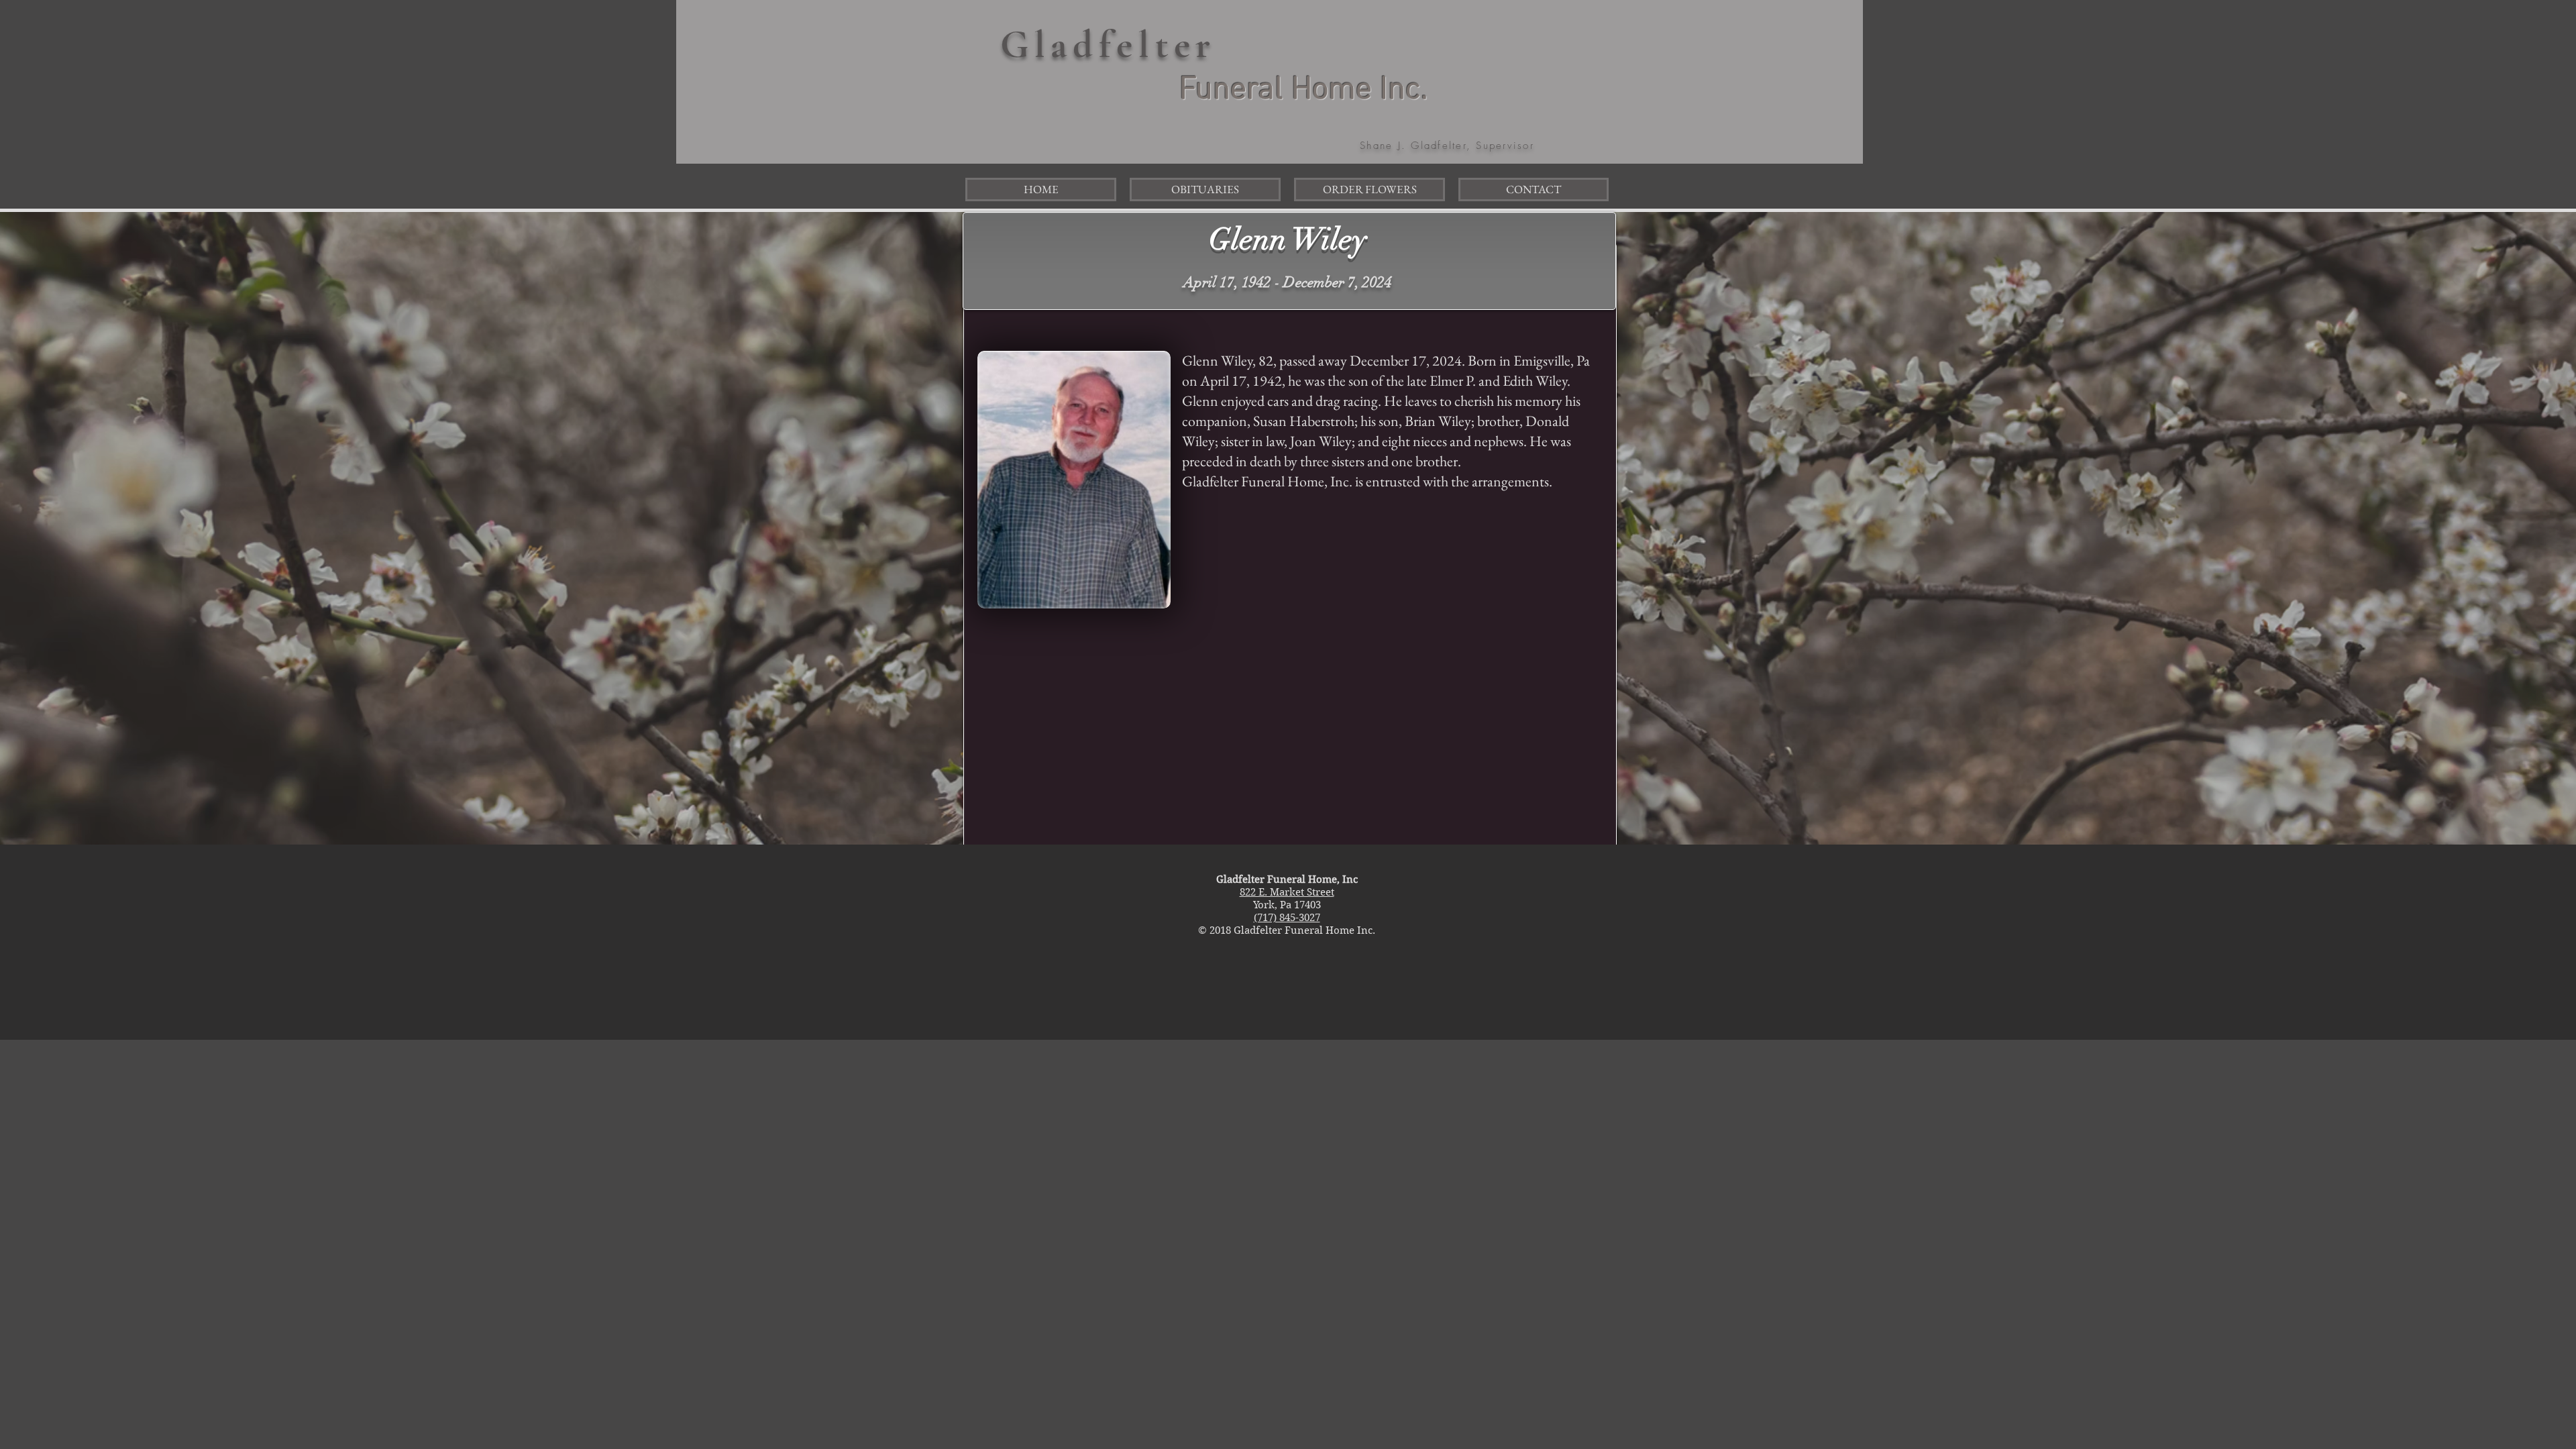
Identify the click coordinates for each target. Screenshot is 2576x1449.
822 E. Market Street (1287, 892)
